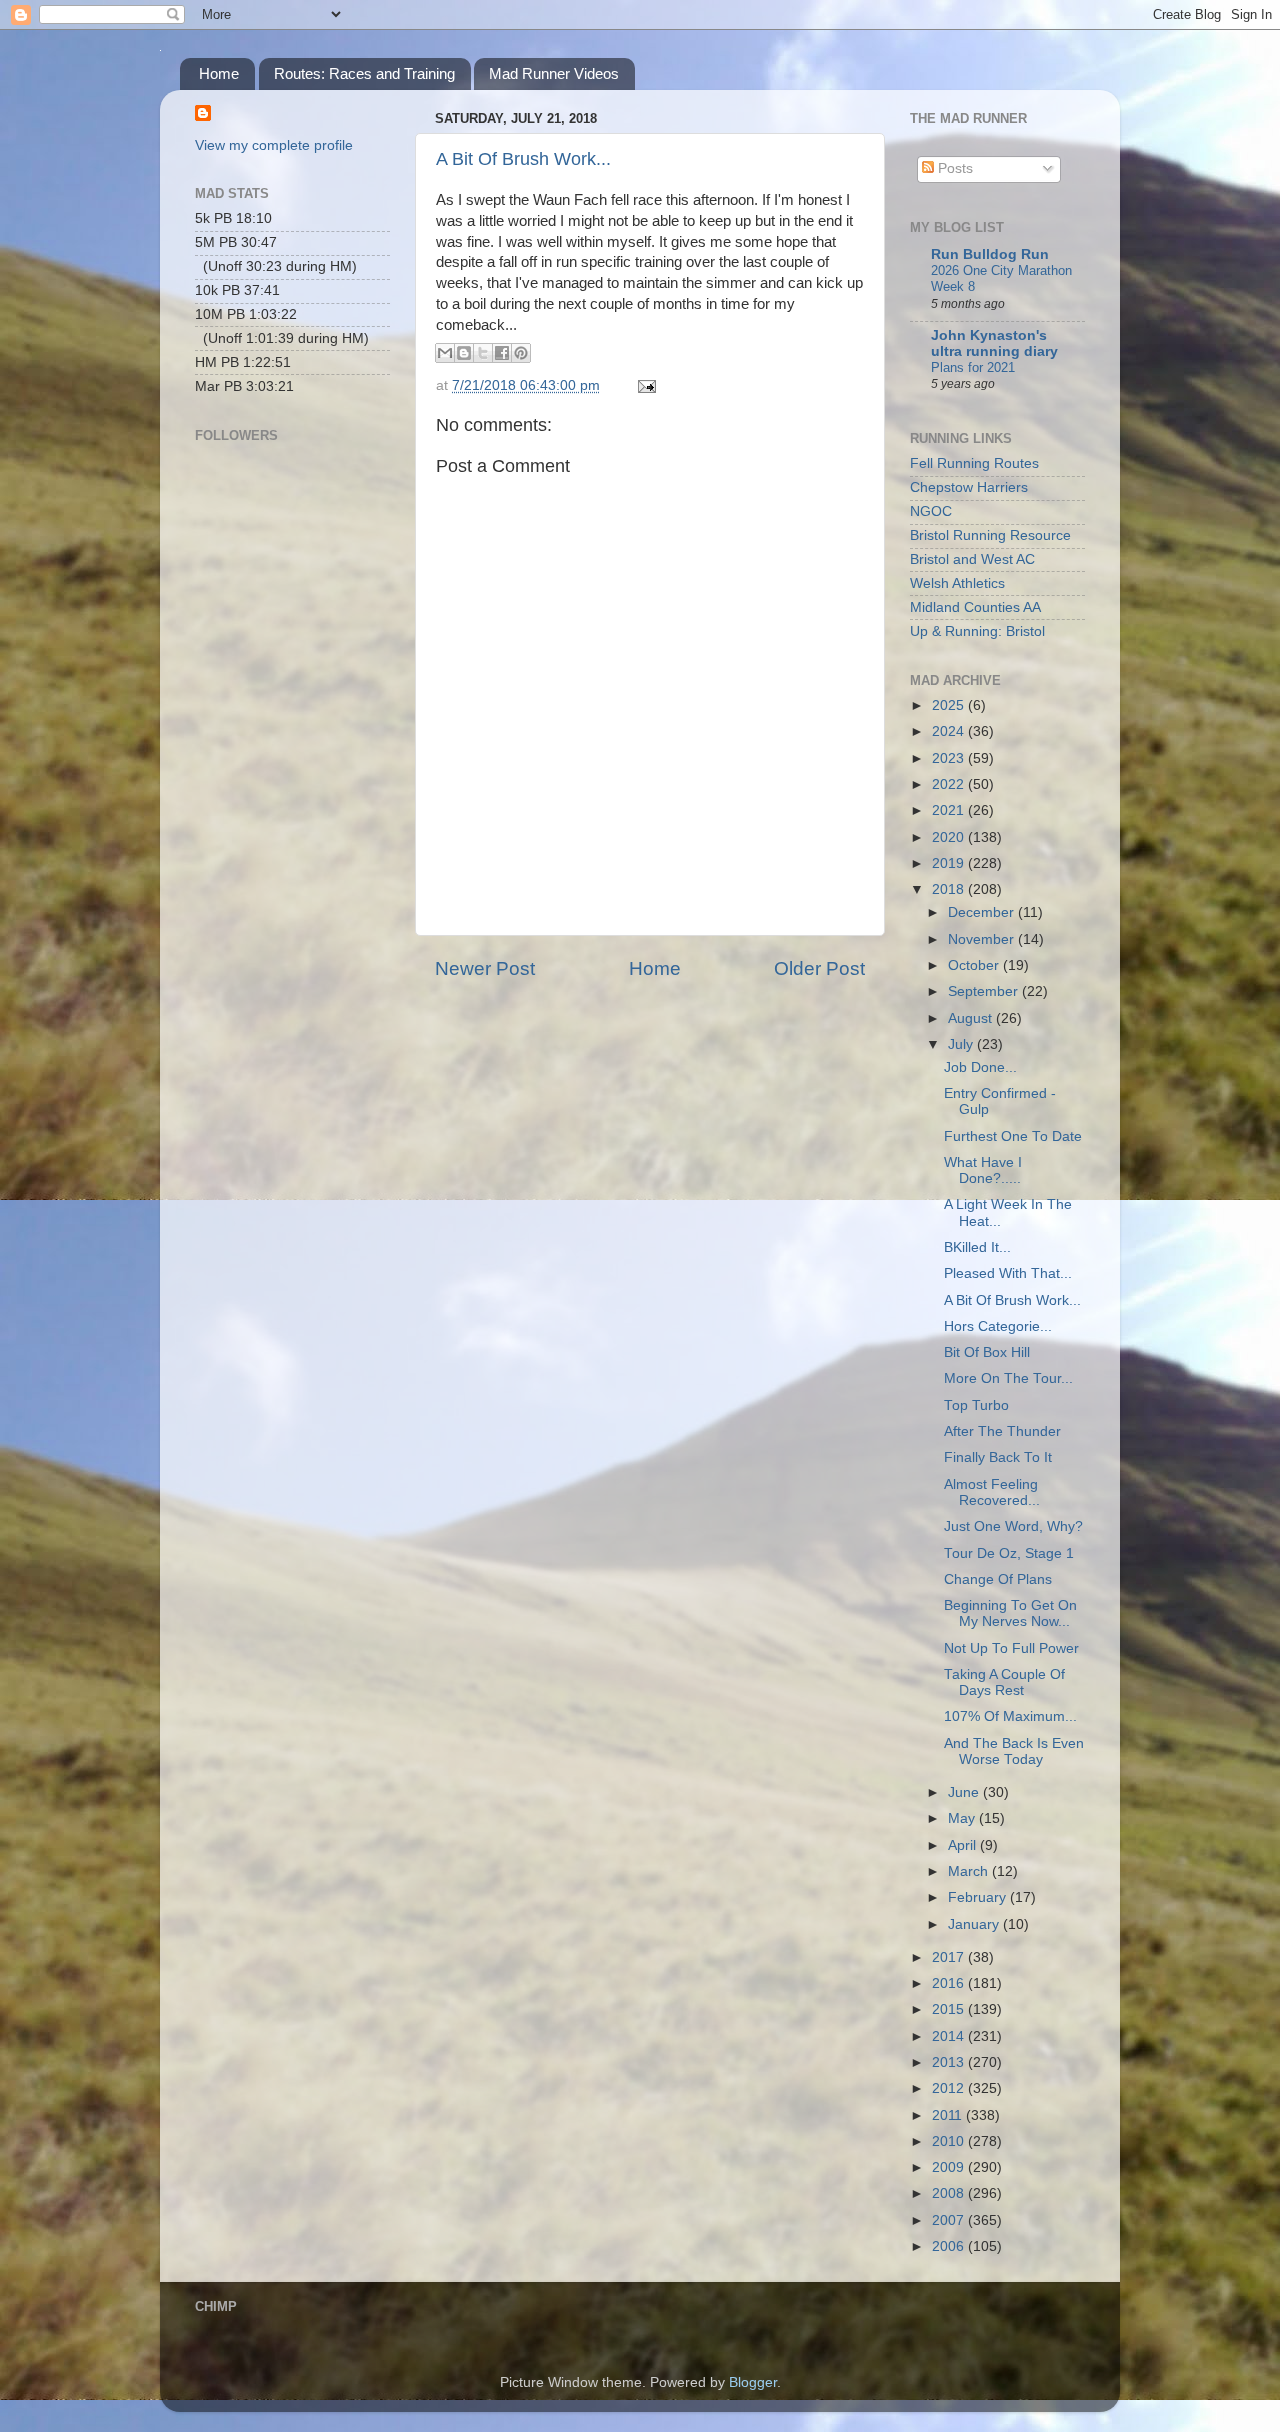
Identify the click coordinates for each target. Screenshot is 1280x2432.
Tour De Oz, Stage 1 (1009, 1553)
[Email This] (445, 353)
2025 (950, 705)
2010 (950, 2141)
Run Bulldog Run (990, 254)
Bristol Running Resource (990, 535)
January (975, 1924)
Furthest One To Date (1013, 1136)
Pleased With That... (1008, 1273)
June (965, 1792)
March (970, 1871)
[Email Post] (643, 385)
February (979, 1897)
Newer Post (485, 968)
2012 (950, 2088)
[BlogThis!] (464, 353)
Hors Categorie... (998, 1326)
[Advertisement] (295, 736)
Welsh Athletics (957, 583)
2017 (950, 1957)
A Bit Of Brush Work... (523, 159)
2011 (949, 2115)
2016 (950, 1983)
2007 (950, 2220)
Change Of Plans (998, 1579)
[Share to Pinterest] (521, 353)
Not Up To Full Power (1011, 1648)
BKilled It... (977, 1247)
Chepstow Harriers (969, 487)
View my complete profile (274, 145)
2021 (950, 810)
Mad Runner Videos (554, 73)
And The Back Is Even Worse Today (1014, 1751)
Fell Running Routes (974, 463)
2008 (950, 2193)
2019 (950, 863)
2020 (950, 837)
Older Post (819, 968)
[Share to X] (483, 353)
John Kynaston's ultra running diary (994, 343)
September (985, 991)
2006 (950, 2246)
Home (219, 73)
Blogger (753, 2382)
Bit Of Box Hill (987, 1352)
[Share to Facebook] (502, 353)
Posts (953, 168)
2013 (950, 2062)
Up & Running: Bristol (977, 631)
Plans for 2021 (973, 367)
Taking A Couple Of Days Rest (1004, 1682)
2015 (950, 2009)
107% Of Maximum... (1010, 1716)
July (962, 1044)
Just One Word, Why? (1013, 1526)
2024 (950, 731)
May (963, 1818)
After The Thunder (1002, 1431)
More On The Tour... (1008, 1378)
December (983, 912)
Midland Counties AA (975, 607)
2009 (950, 2167)
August (972, 1018)
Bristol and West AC (972, 559)
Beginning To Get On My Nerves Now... (1010, 1613)
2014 (950, 2036)
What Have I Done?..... (983, 1170)
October (975, 965)
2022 (950, 784)
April (964, 1845)
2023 (950, 758)
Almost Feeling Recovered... (992, 1492)
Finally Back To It (998, 1457)
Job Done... (980, 1067)
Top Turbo (976, 1405)
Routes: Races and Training (364, 73)
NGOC (931, 511)
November (983, 939)
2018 (950, 889)
